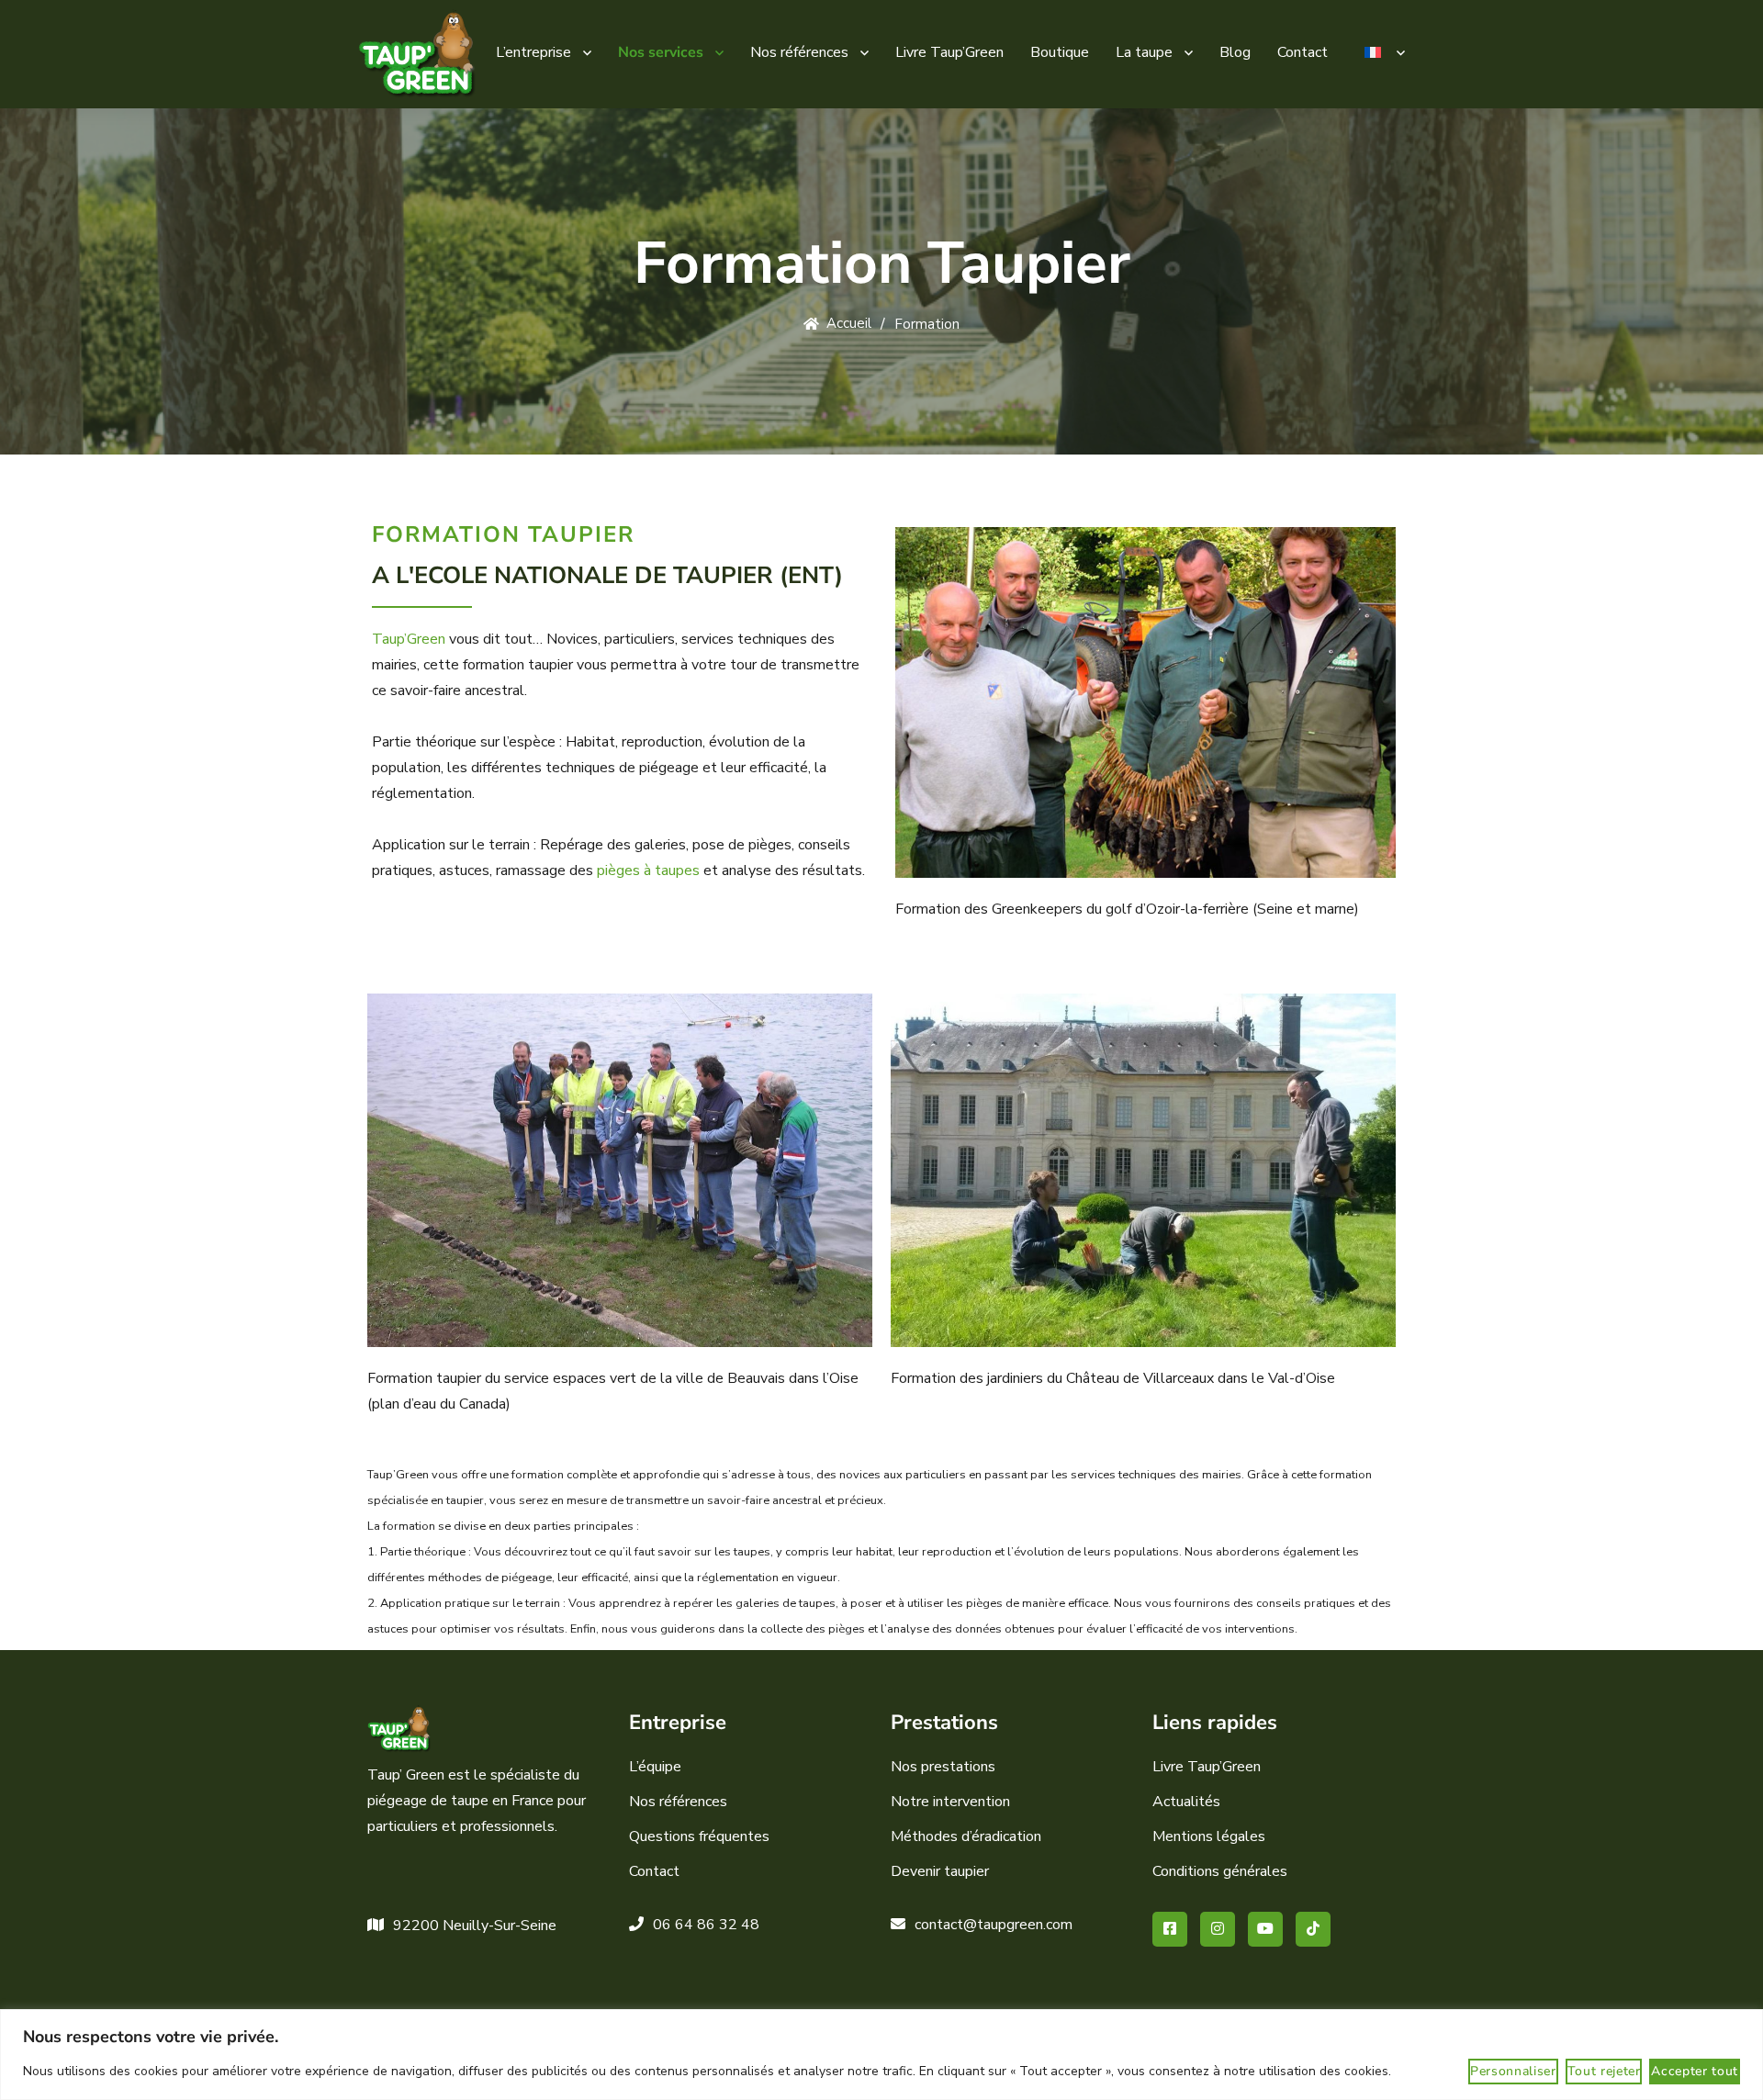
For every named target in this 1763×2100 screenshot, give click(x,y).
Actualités (1186, 1802)
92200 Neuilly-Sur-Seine (475, 1926)
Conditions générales (1220, 1871)
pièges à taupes (648, 870)
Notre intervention (950, 1802)
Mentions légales (1209, 1836)
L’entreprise (533, 52)
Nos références (799, 52)
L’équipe (655, 1767)
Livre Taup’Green (949, 52)
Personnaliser (1513, 2071)
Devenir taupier (940, 1871)
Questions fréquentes (699, 1836)
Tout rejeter (1604, 2071)
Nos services (661, 52)
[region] (881, 2055)
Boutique (1060, 52)
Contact (1303, 52)
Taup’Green (409, 639)
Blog (1235, 52)
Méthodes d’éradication (966, 1836)
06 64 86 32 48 (706, 1925)
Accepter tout (1695, 2071)
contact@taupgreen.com (994, 1925)
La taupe (1144, 52)
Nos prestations (943, 1767)
